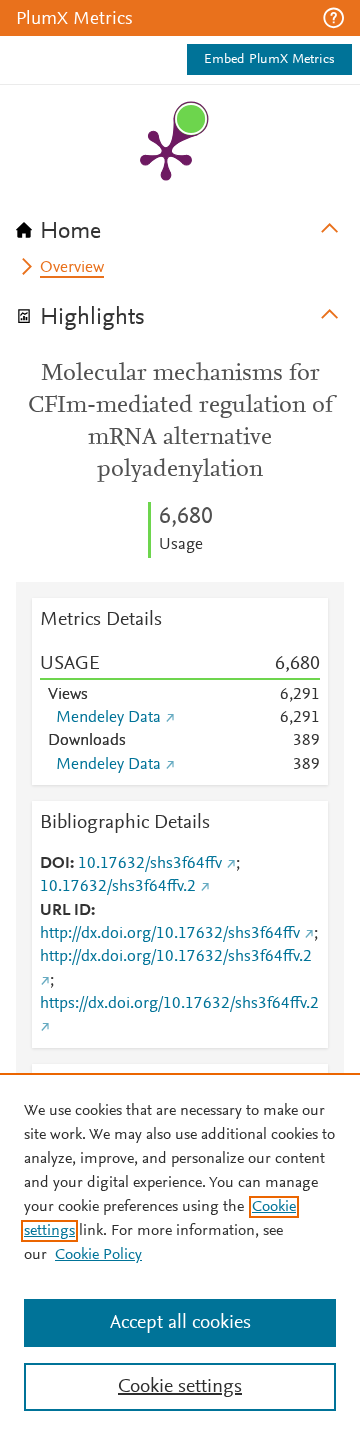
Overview (72, 268)
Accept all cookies (180, 1323)
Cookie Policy (98, 1255)
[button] (333, 18)
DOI (55, 864)
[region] (180, 1254)
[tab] (180, 225)
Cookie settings (180, 1387)
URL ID (65, 911)
